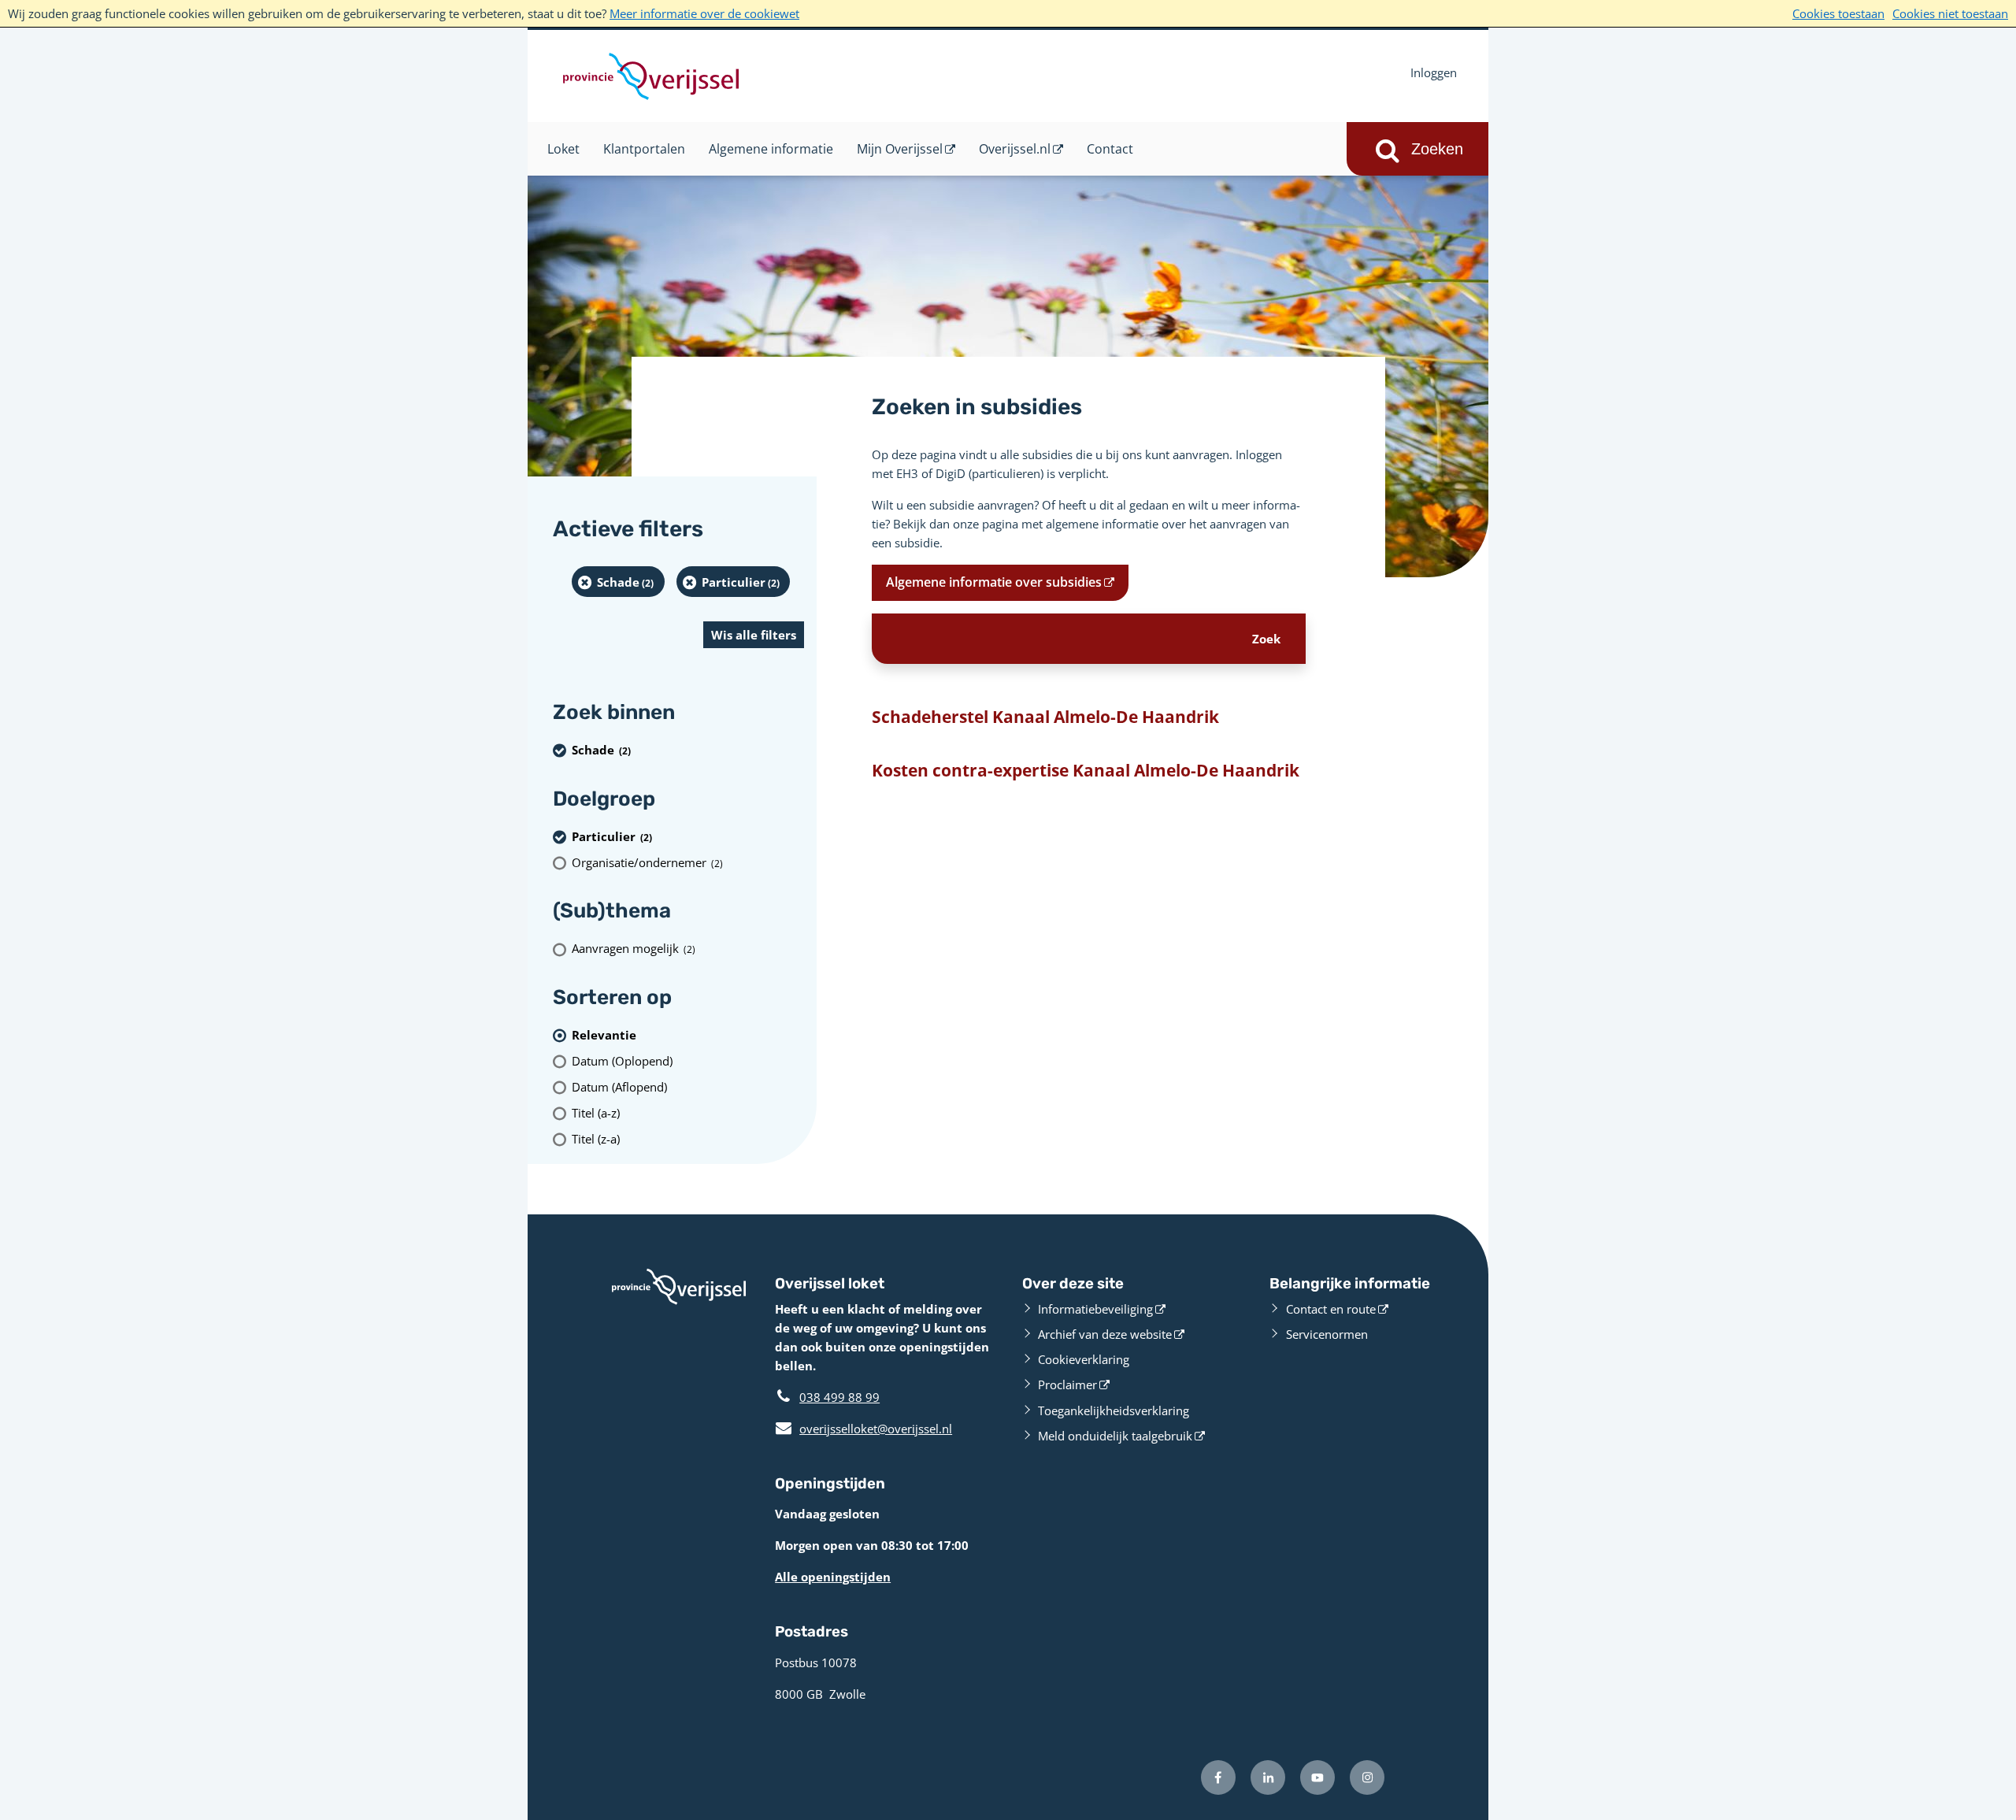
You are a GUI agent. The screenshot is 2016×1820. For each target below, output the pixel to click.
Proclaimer (1067, 1384)
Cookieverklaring (1084, 1359)
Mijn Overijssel (900, 149)
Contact (1110, 149)
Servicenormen (1327, 1334)
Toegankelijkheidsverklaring (1114, 1410)
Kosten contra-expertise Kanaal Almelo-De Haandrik (1086, 770)
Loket (563, 149)
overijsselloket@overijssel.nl (863, 1429)
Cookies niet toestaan (1950, 13)
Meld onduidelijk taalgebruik (1115, 1436)
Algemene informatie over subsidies (994, 582)
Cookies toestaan (1838, 13)
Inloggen (1434, 72)
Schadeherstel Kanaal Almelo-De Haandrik (1045, 717)
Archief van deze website (1105, 1334)
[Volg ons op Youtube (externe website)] (1317, 1777)
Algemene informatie (771, 149)
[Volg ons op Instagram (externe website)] (1367, 1777)
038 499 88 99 (839, 1397)
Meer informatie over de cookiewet (704, 13)
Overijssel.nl (1015, 149)
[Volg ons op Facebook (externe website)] (1218, 1777)
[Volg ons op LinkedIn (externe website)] (1268, 1777)
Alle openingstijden (833, 1577)
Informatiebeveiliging (1095, 1309)
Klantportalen (644, 149)
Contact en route (1331, 1309)
